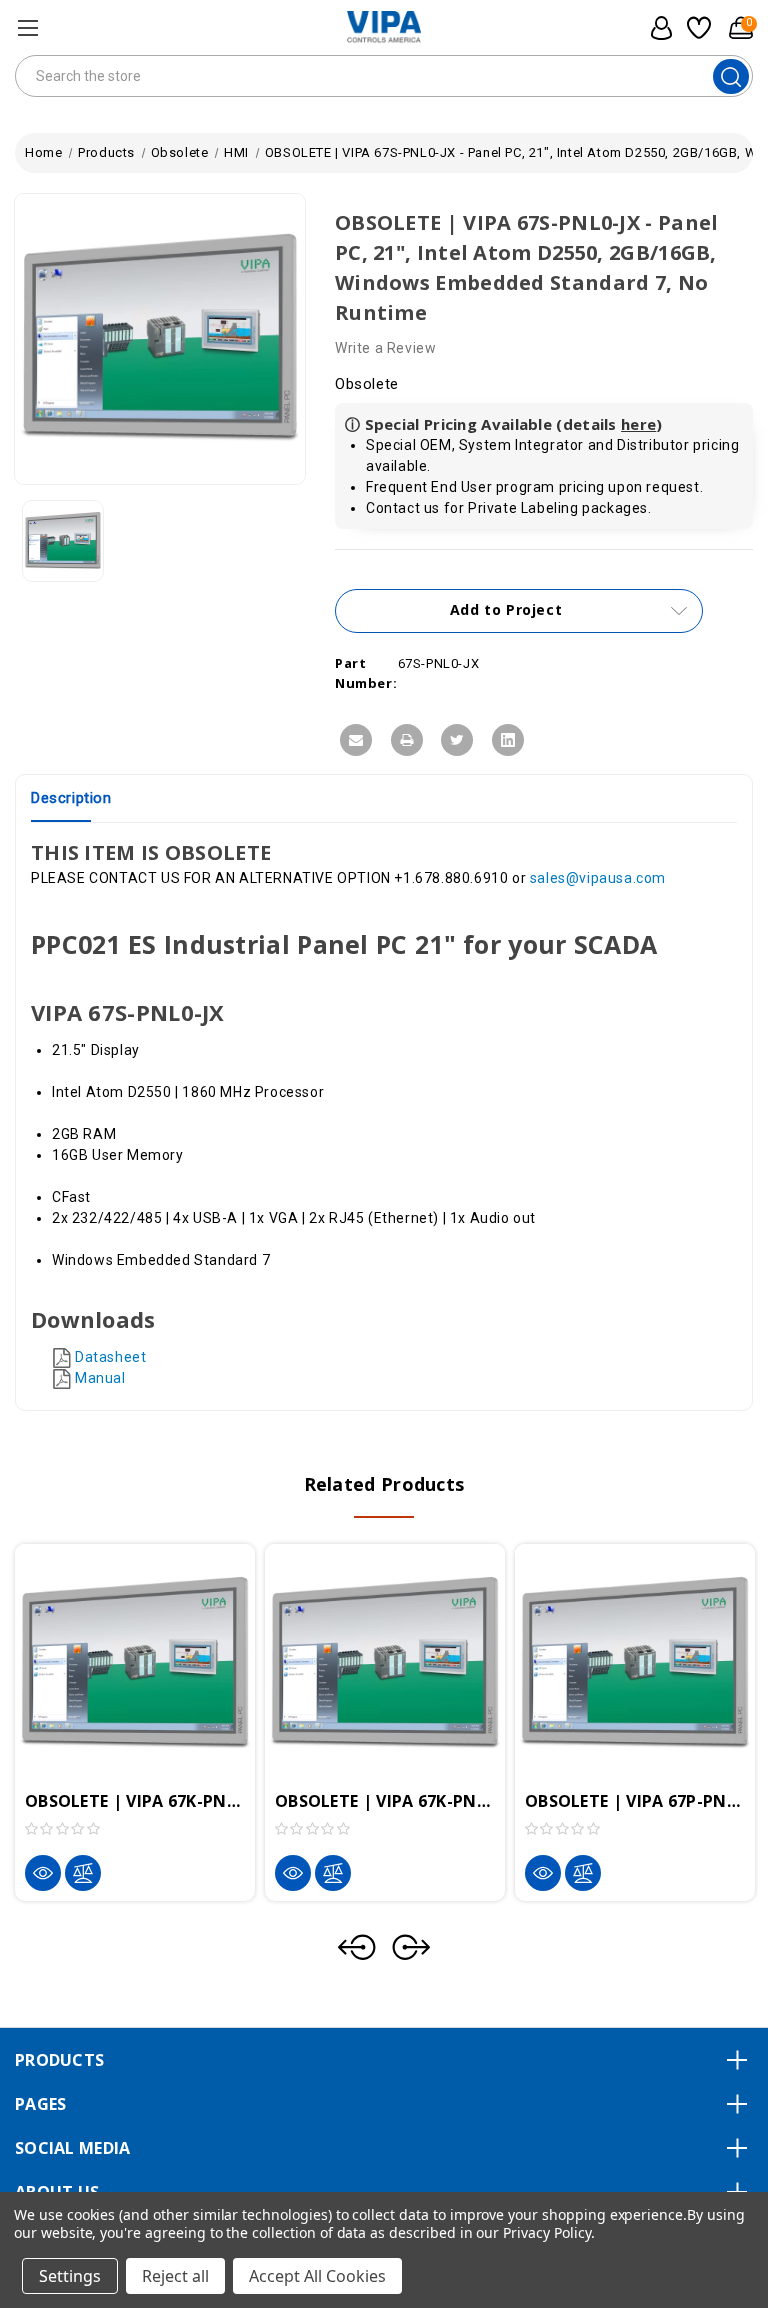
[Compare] (83, 1873)
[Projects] (696, 28)
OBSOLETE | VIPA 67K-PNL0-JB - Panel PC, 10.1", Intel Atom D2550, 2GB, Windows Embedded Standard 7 (385, 1801)
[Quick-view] (43, 1873)
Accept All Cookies (317, 2276)
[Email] (356, 740)
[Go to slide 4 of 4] (357, 1947)
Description (71, 798)
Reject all (175, 2276)
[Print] (407, 740)
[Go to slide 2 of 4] (411, 1947)
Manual (100, 1378)
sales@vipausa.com (598, 878)
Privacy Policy (546, 2232)
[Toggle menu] (27, 27)
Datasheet (110, 1357)
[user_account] (656, 28)
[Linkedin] (508, 740)
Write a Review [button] (385, 348)
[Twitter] (457, 740)
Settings (70, 2276)
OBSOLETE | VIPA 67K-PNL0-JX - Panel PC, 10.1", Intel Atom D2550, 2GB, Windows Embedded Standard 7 (135, 1801)
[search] (731, 76)
